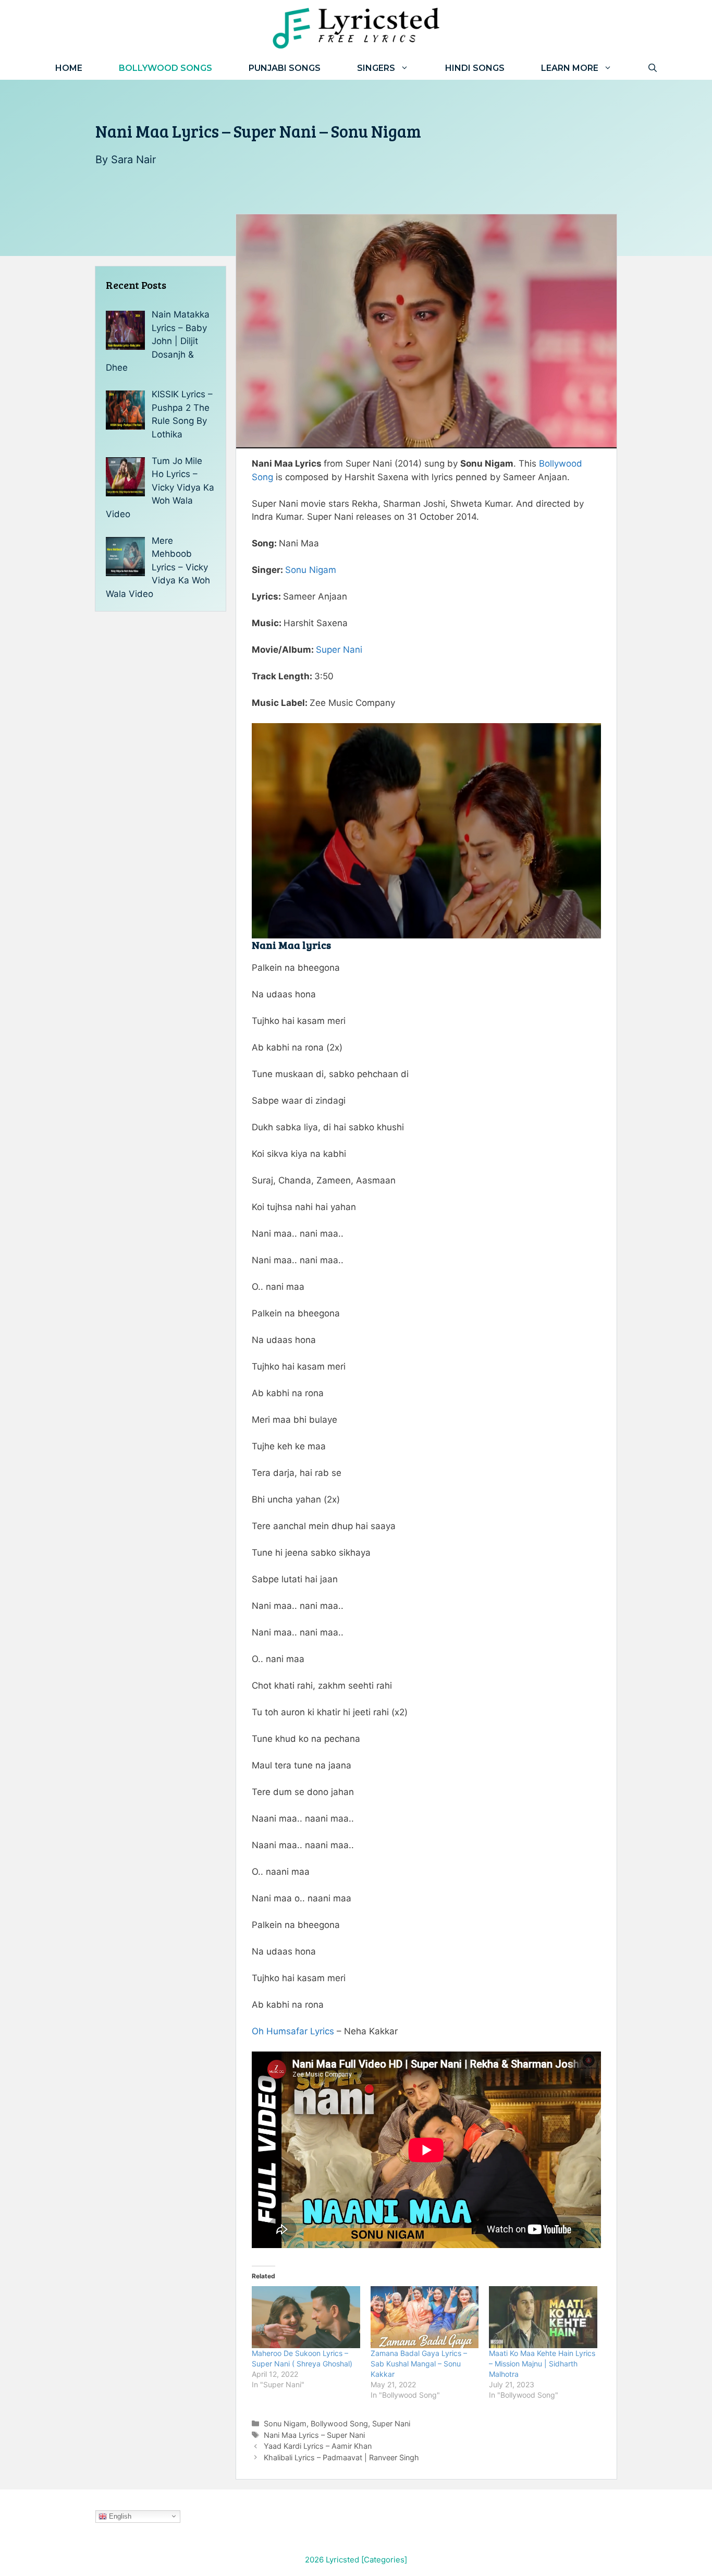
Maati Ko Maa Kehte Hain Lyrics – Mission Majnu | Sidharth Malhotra (542, 2364)
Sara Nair (133, 160)
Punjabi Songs (285, 68)
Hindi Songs (475, 68)
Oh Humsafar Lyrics (293, 2031)
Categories (384, 2560)
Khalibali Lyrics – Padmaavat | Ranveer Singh (341, 2457)
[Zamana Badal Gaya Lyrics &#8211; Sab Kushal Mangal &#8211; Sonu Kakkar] (425, 2317)
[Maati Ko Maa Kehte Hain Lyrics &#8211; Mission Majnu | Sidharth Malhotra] (543, 2317)
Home (69, 68)
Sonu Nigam (311, 570)
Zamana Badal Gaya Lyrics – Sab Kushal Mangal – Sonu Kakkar (419, 2364)
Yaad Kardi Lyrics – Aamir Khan (318, 2446)
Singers (376, 68)
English (119, 2516)
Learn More (570, 68)
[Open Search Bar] (653, 68)
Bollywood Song (339, 2424)
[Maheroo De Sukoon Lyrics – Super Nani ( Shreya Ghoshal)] (306, 2317)
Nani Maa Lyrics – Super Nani (314, 2435)
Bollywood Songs (165, 68)
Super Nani (339, 650)
